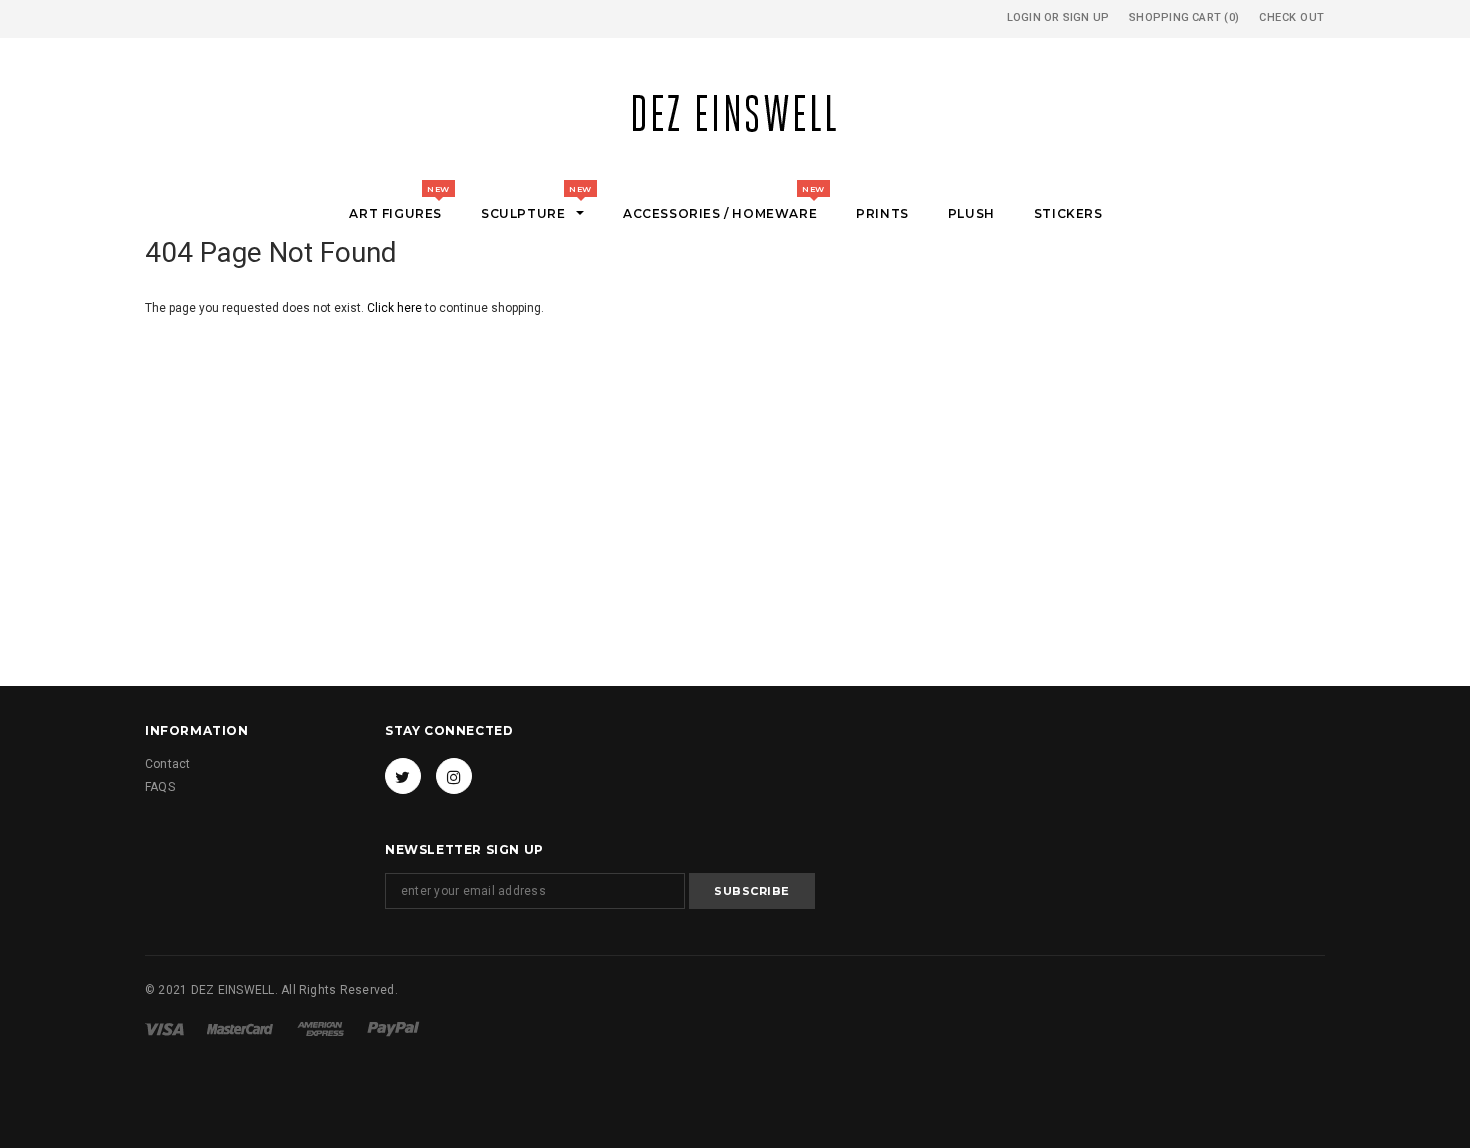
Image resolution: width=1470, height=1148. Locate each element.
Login (1024, 17)
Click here (396, 308)
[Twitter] (403, 776)
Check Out (1292, 17)
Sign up (1086, 17)
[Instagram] (454, 776)
